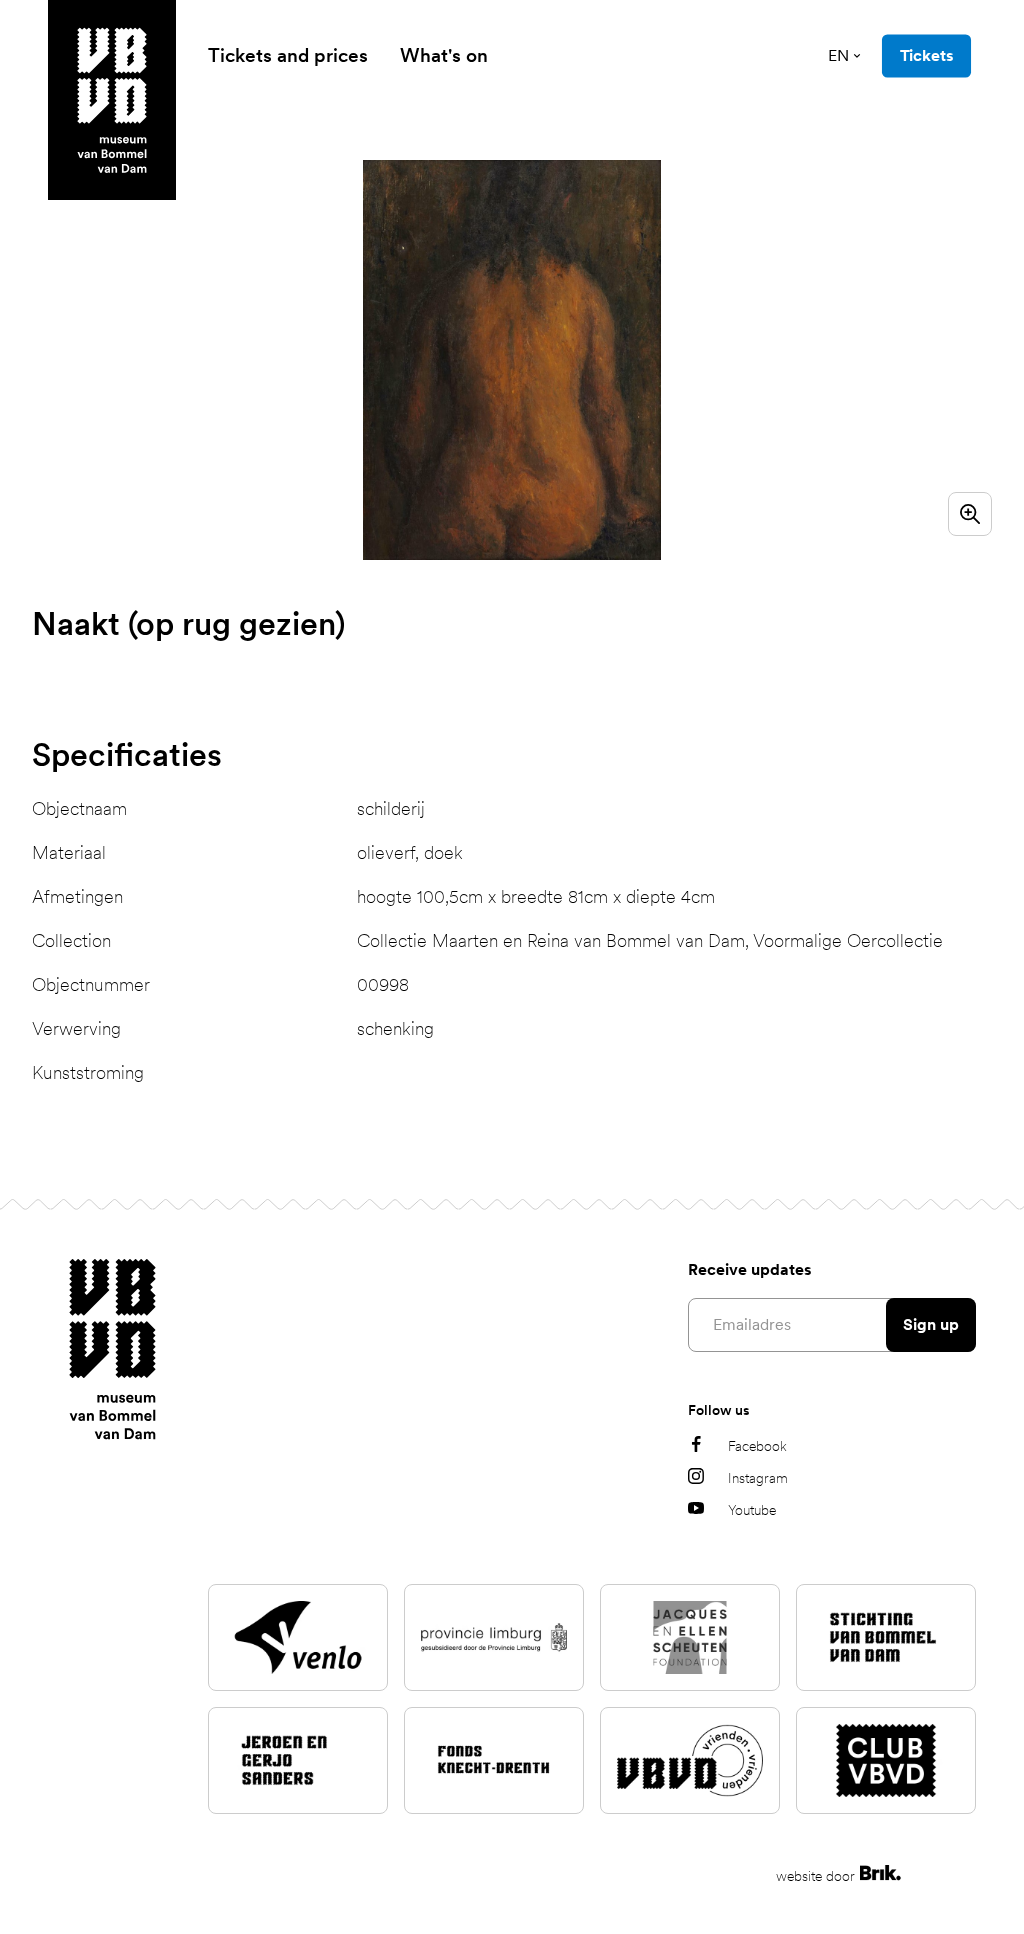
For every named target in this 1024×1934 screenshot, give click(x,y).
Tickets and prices (288, 55)
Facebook (757, 1446)
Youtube (752, 1510)
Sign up (931, 1324)
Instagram (758, 1478)
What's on (444, 55)
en (838, 55)
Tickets (926, 55)
